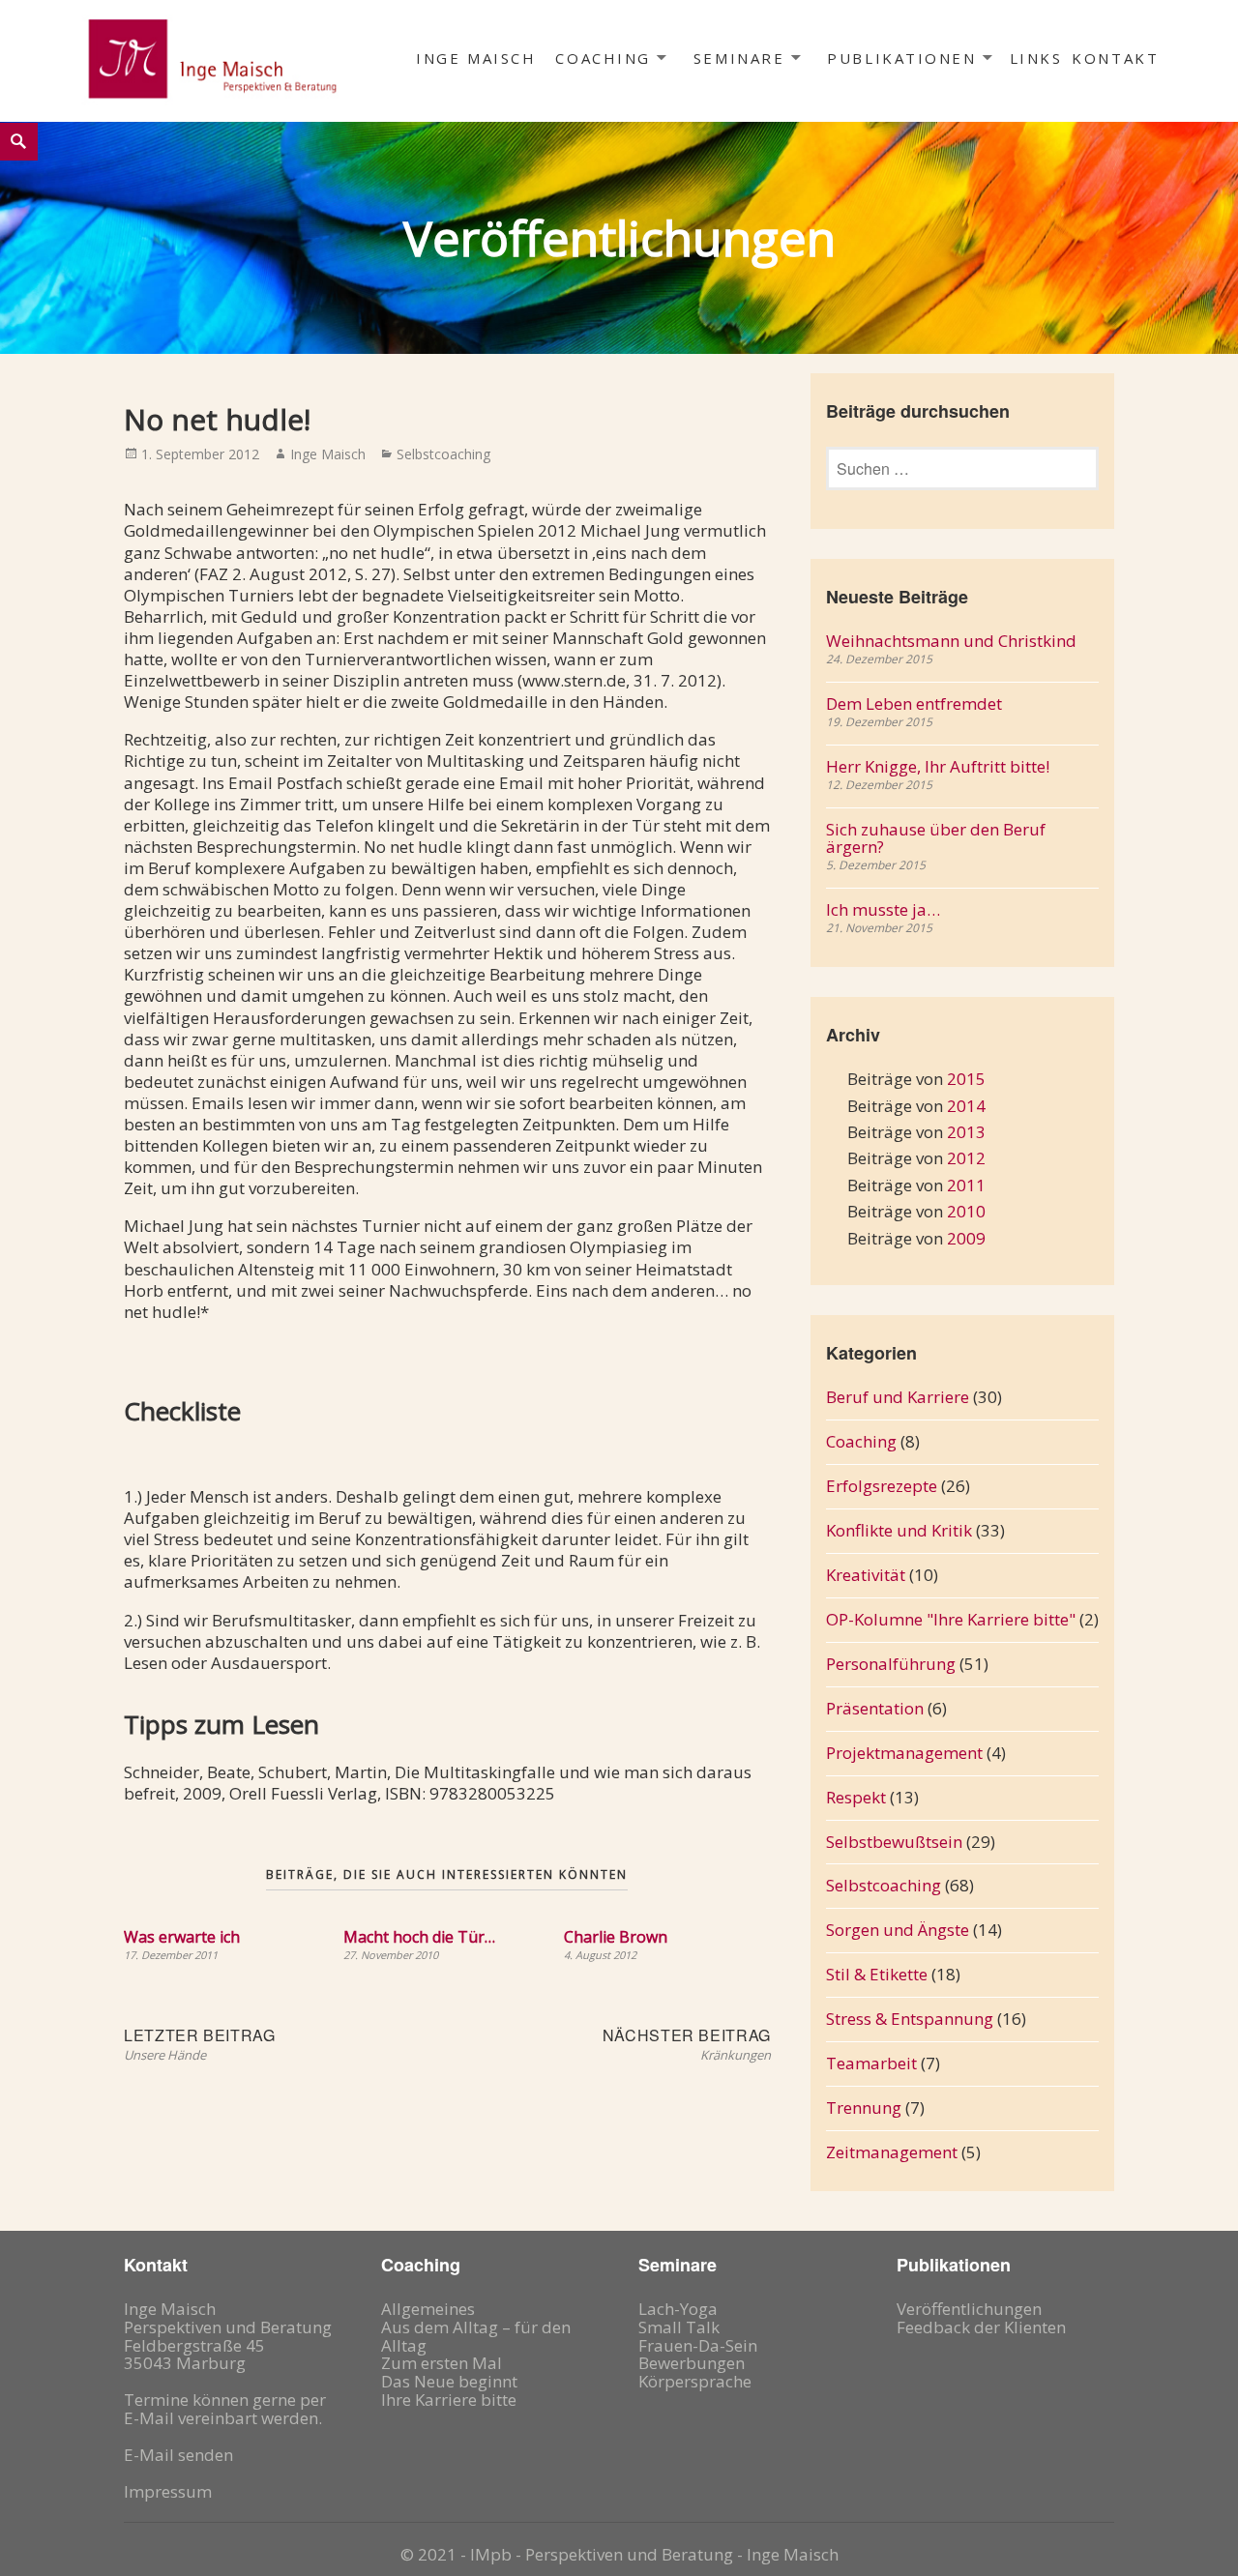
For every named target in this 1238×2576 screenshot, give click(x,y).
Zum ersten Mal (442, 2363)
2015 (966, 1079)
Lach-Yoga (678, 2309)
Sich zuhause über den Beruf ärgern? (936, 838)
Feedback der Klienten (981, 2327)
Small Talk (679, 2327)
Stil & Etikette (877, 1974)
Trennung (864, 2108)
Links (1036, 58)
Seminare (739, 58)
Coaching (603, 58)
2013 (966, 1132)
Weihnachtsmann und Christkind (951, 641)
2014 (966, 1106)
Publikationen (901, 58)
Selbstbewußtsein (894, 1842)
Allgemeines (428, 2309)
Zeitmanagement (892, 2152)
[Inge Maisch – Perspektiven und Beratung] (211, 58)
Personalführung (891, 1664)
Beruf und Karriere (898, 1397)
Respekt (856, 1797)
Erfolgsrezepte (882, 1486)
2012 (966, 1158)
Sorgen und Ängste (898, 1930)
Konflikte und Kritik (899, 1530)
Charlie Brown (616, 1937)
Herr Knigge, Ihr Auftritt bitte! (938, 766)
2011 (966, 1185)
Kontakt (1115, 58)
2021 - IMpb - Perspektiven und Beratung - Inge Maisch (628, 2554)
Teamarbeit (871, 2063)
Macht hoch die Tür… (419, 1937)
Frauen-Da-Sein (698, 2345)
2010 (966, 1211)
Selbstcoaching (443, 454)
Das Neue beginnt (449, 2381)
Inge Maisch (476, 58)
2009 (966, 1238)
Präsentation (875, 1708)
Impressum (168, 2491)
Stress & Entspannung (910, 2019)
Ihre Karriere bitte (449, 2400)
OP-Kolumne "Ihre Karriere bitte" (951, 1619)
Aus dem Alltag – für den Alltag (476, 2336)
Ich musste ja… (883, 909)
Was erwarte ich (182, 1937)
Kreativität (866, 1575)
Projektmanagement (904, 1753)
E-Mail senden (178, 2455)
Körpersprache (695, 2381)
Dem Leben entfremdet (914, 703)
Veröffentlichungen (969, 2309)
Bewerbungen (692, 2363)
